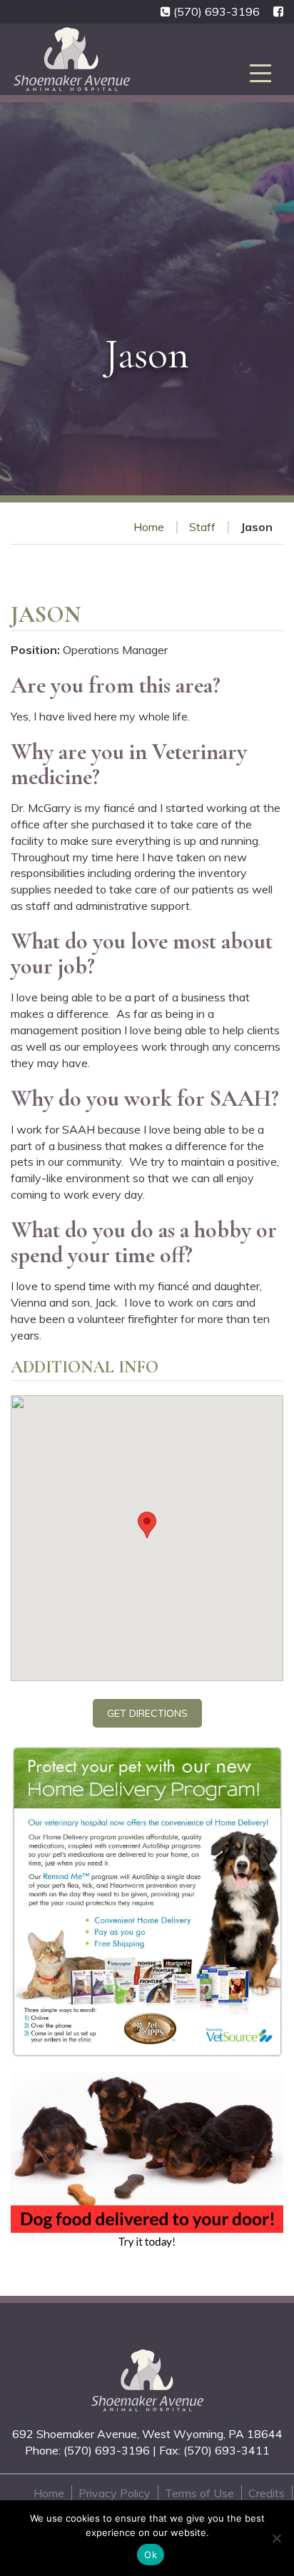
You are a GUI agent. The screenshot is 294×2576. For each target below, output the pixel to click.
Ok (151, 2555)
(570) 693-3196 (217, 11)
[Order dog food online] (147, 2161)
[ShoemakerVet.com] (147, 2381)
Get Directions (147, 1713)
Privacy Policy (115, 2493)
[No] (276, 2538)
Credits (267, 2493)
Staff (202, 527)
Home (149, 527)
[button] (147, 1525)
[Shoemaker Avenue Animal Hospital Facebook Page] (278, 12)
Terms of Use (199, 2493)
